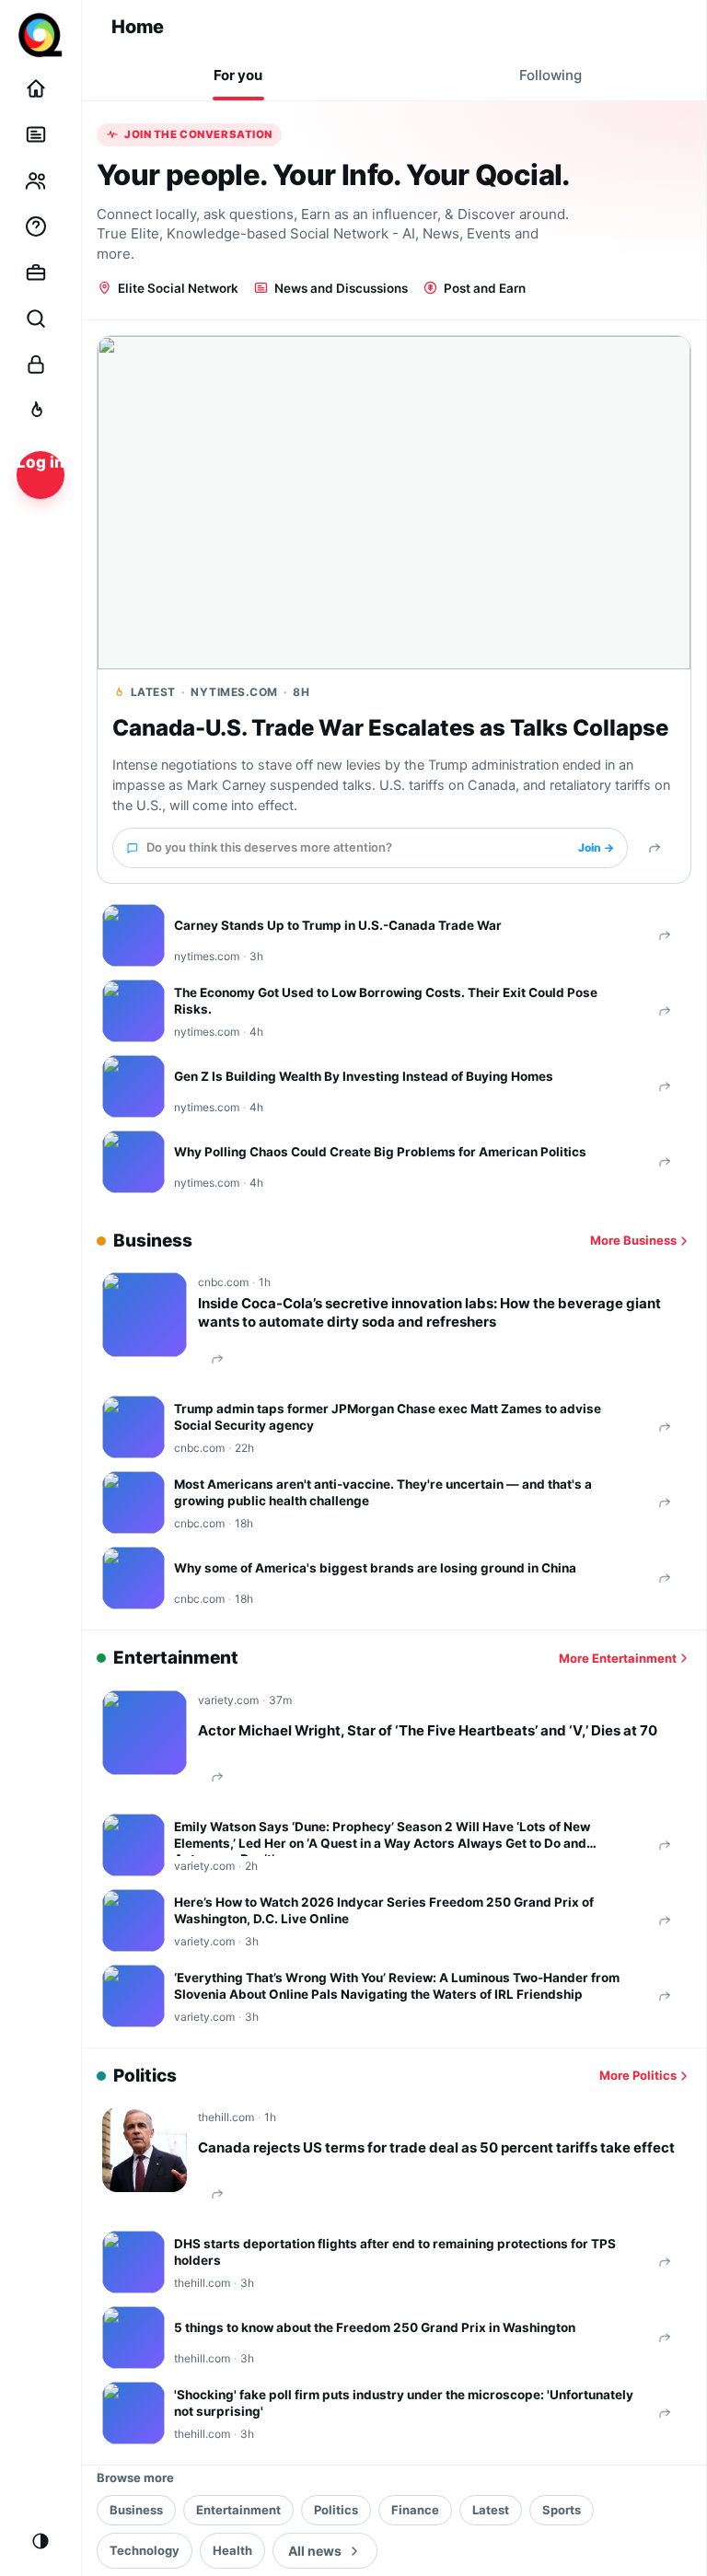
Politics (336, 2510)
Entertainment (238, 2510)
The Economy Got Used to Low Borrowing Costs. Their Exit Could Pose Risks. (386, 1001)
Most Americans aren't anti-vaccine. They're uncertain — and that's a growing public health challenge (383, 1492)
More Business (633, 1240)
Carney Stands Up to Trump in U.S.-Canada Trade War (338, 925)
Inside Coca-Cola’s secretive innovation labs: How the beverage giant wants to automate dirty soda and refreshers (429, 1312)
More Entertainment (618, 1658)
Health (232, 2550)
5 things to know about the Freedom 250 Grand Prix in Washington (375, 2327)
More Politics (638, 2075)
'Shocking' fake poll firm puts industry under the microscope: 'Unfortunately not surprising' (404, 2403)
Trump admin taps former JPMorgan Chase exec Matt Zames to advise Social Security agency (388, 1417)
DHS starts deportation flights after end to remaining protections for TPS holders (395, 2252)
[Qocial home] (41, 35)
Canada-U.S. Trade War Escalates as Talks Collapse (390, 728)
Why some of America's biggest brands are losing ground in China (375, 1568)
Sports (562, 2510)
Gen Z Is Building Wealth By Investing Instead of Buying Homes (364, 1076)
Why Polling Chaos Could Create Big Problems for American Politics (380, 1152)
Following (551, 75)
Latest (491, 2510)
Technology (145, 2550)
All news (315, 2551)
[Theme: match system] (41, 2541)
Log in (41, 462)
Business (136, 2510)
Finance (415, 2510)
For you (238, 75)
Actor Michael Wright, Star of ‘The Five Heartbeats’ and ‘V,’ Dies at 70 (428, 1730)
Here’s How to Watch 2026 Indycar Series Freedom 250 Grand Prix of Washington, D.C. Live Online (384, 1910)
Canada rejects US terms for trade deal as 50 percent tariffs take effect (436, 2147)
